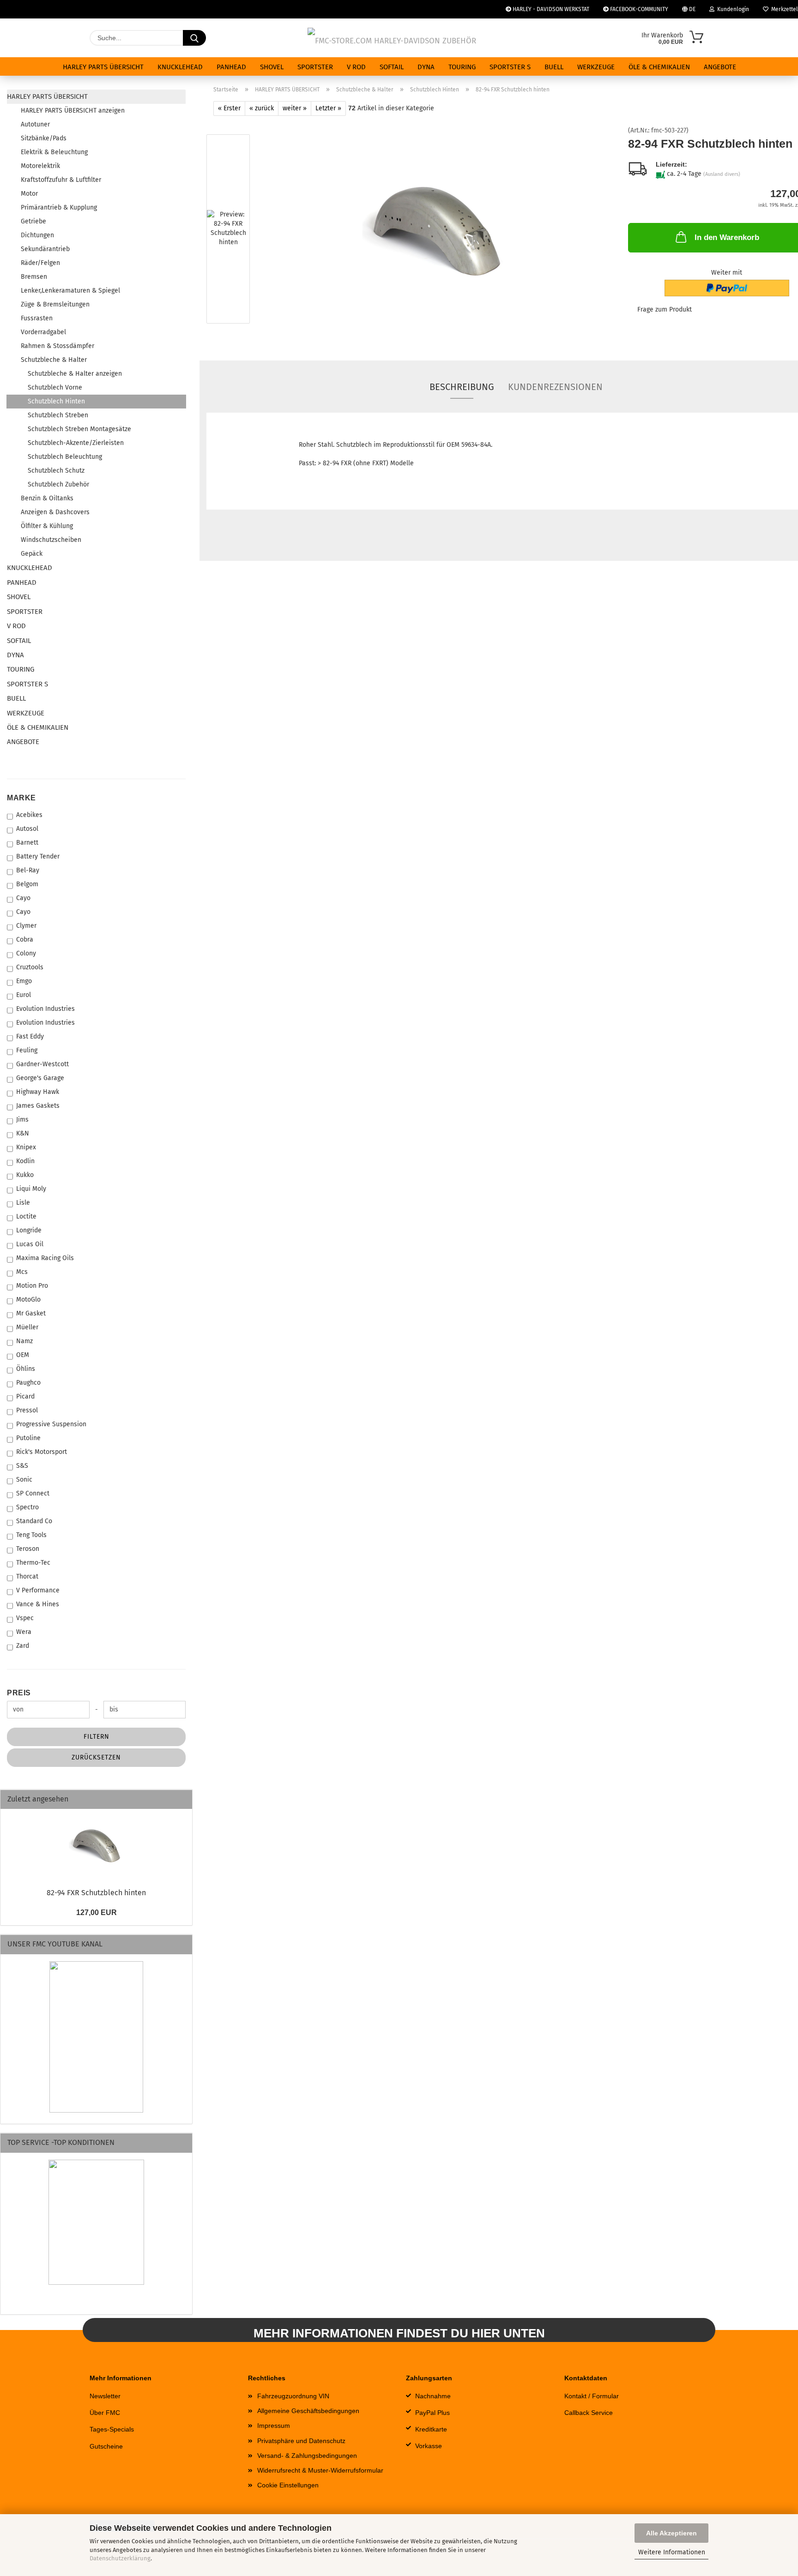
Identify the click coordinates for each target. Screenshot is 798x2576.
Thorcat (27, 1576)
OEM (23, 1355)
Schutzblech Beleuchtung (65, 457)
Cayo (23, 898)
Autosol (27, 829)
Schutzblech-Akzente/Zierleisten (76, 443)
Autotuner (35, 124)
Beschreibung (462, 387)
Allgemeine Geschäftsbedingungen (308, 2411)
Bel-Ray (28, 870)
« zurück (262, 108)
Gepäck (32, 554)
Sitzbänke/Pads (44, 138)
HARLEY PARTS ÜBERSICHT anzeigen (73, 111)
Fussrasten (37, 318)
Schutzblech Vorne (55, 387)
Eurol (24, 995)
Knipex (26, 1147)
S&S (22, 1466)
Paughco (28, 1383)
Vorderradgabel (43, 332)
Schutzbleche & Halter (54, 360)
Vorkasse (429, 2446)
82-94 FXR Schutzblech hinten (96, 1893)
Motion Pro (32, 1286)
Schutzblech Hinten (56, 401)
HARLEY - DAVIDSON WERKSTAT (550, 9)
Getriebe (33, 221)
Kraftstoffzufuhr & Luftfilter (61, 180)
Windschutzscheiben (51, 540)
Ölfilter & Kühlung (47, 526)
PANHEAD (231, 67)
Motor (29, 194)
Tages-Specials (112, 2429)
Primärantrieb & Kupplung (59, 207)
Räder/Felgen (40, 263)
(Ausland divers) (722, 174)
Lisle (23, 1203)
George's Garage (40, 1078)
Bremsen (34, 277)
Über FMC (105, 2413)
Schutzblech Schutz (56, 471)
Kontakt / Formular (592, 2396)
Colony (26, 953)
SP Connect (33, 1493)
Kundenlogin (732, 9)
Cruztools (30, 967)
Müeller (27, 1327)
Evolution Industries (45, 1009)
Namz (24, 1341)
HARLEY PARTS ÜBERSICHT (103, 67)
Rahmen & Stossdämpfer (57, 346)
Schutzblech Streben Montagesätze (79, 429)
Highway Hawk (38, 1092)
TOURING (462, 67)
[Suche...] (194, 38)
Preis (19, 1693)
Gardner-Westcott (42, 1064)
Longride (29, 1230)
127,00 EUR (97, 1912)
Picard (25, 1396)
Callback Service (589, 2413)
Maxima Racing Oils (45, 1258)
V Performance (38, 1590)
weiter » (295, 108)
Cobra (25, 940)
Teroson (28, 1549)
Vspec (25, 1618)
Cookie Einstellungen (288, 2485)
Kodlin (25, 1161)
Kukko (25, 1175)
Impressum (274, 2426)
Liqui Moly (31, 1189)
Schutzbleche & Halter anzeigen (75, 374)
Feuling (27, 1050)
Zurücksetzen (96, 1757)
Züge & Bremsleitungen (55, 304)
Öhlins (26, 1369)
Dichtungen (37, 235)
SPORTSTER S (510, 67)
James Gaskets (38, 1106)
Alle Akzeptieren (671, 2533)
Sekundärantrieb (45, 249)
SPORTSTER (315, 67)
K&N (23, 1133)
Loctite (26, 1216)
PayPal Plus (432, 2413)
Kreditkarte (431, 2429)
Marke (21, 798)
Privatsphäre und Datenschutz (301, 2441)
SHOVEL (272, 67)
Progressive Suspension (51, 1424)
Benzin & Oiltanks (47, 498)
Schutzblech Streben (58, 415)
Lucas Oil (30, 1244)
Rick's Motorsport (42, 1452)
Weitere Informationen (672, 2552)
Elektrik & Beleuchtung (54, 152)
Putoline (28, 1438)
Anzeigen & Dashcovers (55, 512)
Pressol (27, 1410)
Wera (24, 1632)
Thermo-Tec (33, 1563)
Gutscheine (106, 2446)
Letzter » (328, 108)
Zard (23, 1646)
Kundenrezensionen (555, 387)
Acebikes (29, 815)
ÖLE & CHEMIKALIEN (659, 67)
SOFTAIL (392, 67)
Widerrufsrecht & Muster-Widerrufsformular (320, 2470)
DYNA (426, 67)
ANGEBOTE (720, 67)
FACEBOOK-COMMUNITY (638, 9)
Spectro (27, 1507)
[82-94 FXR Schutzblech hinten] (437, 231)
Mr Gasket (31, 1313)
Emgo (24, 981)
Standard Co (34, 1521)
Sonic (24, 1480)
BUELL (554, 67)
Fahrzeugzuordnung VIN (293, 2396)
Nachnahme (433, 2396)
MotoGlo (28, 1300)
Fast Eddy (30, 1036)
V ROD (356, 67)
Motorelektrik (40, 166)
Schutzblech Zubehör (58, 484)
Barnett (27, 843)
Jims (22, 1120)
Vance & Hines (38, 1604)
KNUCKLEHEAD (180, 67)
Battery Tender (38, 856)
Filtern (97, 1737)
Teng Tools (31, 1535)
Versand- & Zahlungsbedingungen (307, 2456)
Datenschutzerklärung (120, 2558)
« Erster (229, 108)
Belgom (27, 884)
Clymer (26, 926)
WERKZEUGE (596, 67)
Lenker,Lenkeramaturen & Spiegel (70, 291)
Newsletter (105, 2396)
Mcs (22, 1272)
